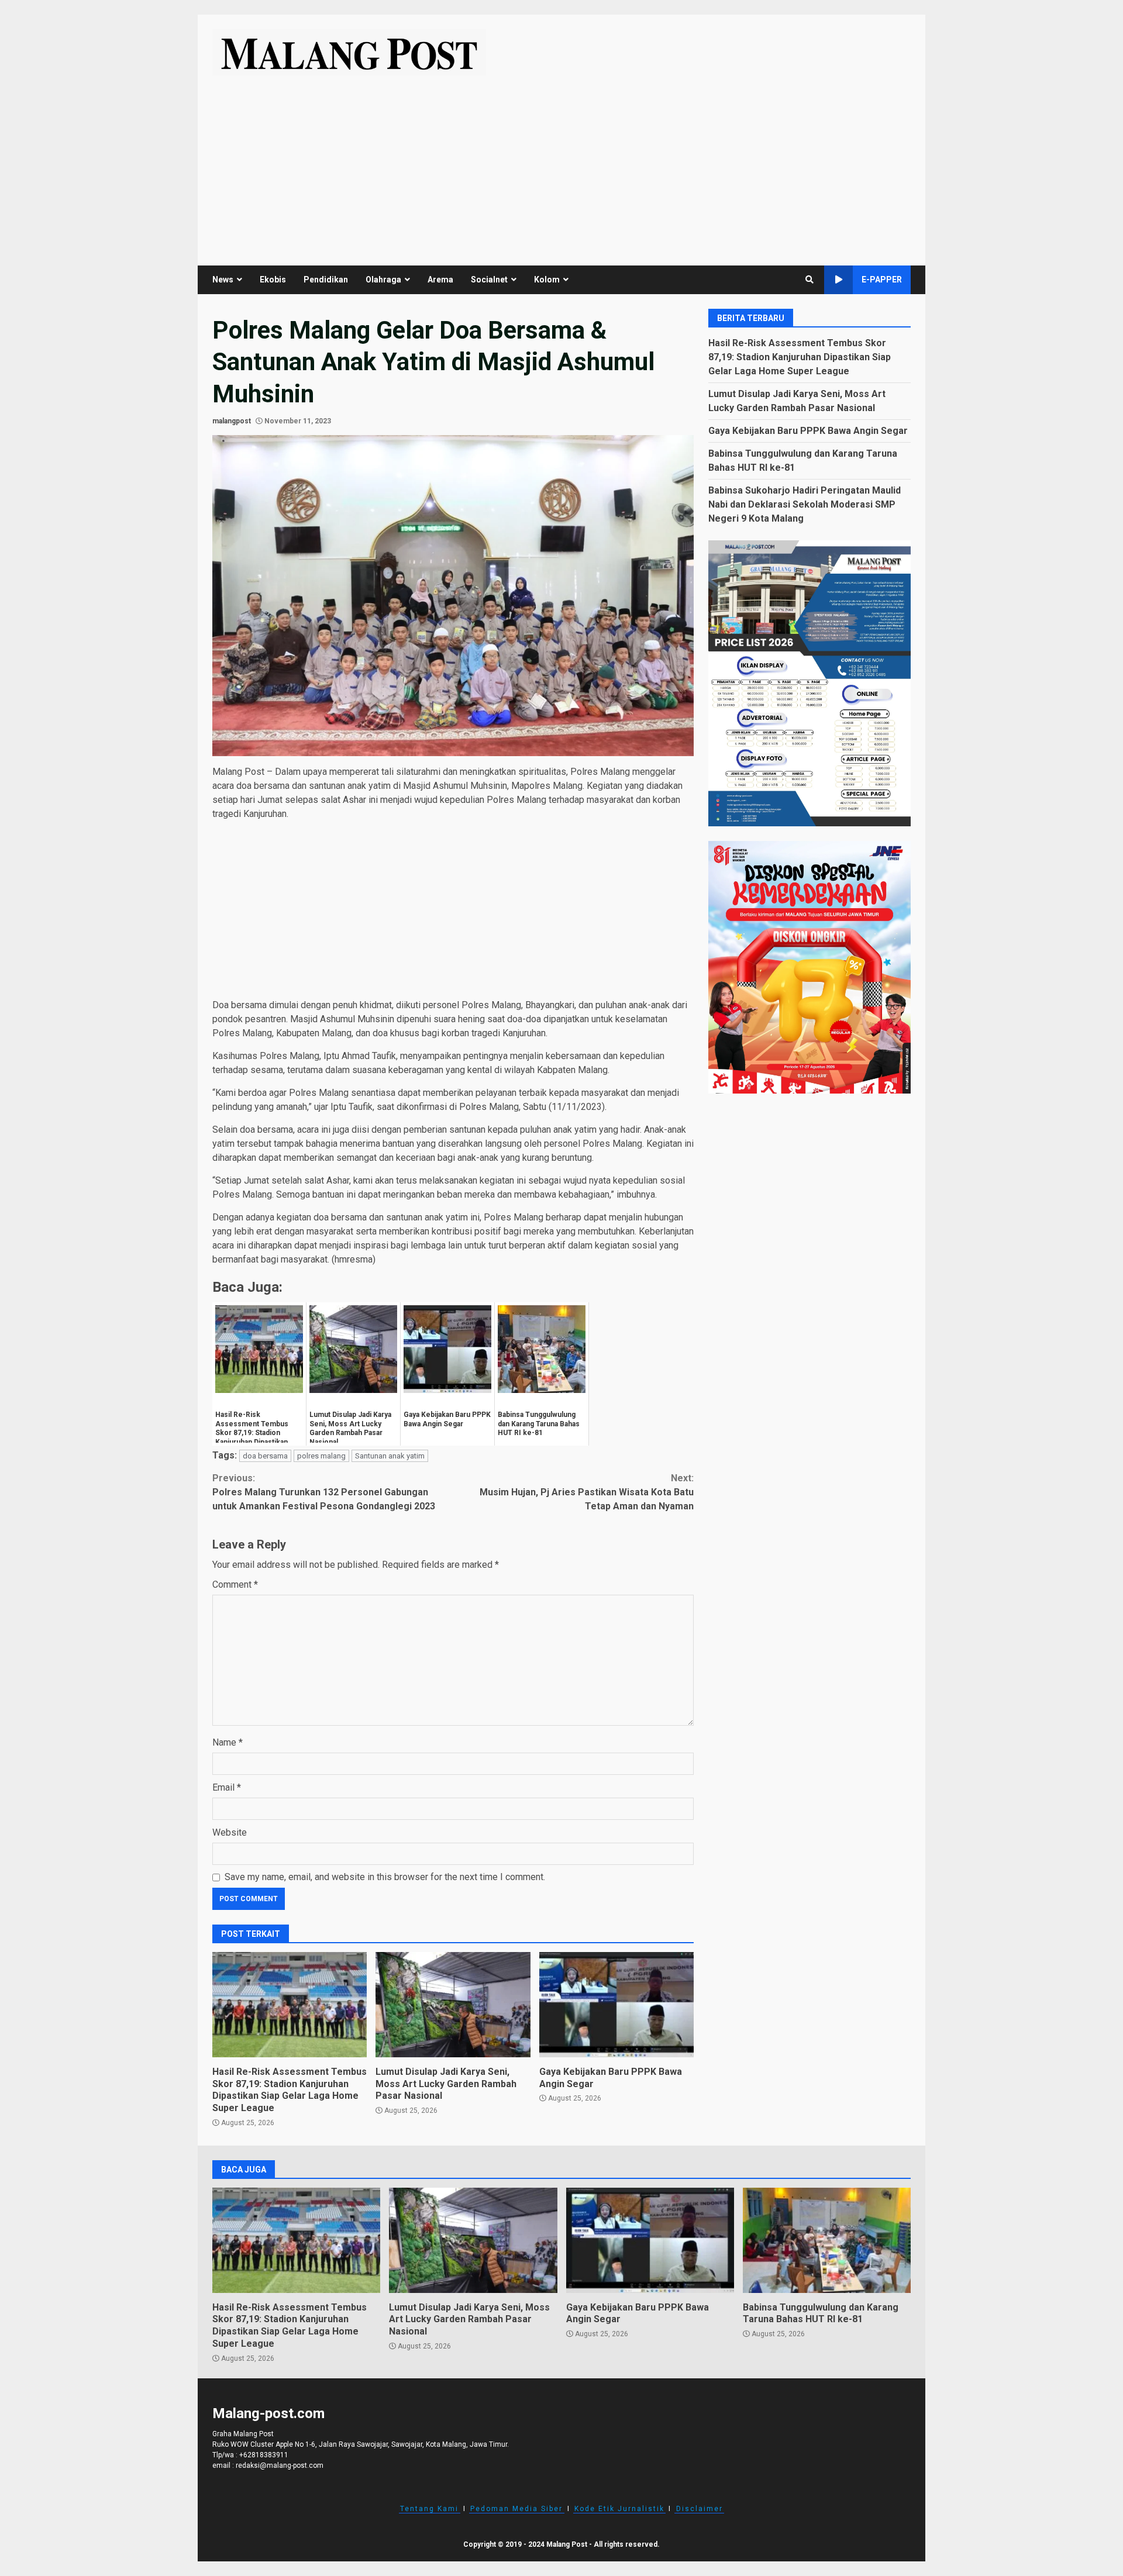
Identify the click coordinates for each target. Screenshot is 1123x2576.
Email (227, 1787)
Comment (235, 1584)
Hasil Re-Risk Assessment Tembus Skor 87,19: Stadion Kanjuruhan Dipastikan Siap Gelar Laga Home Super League (290, 2005)
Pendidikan (326, 280)
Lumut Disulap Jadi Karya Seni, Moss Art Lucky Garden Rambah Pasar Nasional (453, 2005)
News (223, 280)
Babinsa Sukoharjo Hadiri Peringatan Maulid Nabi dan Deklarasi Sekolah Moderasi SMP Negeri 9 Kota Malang (805, 504)
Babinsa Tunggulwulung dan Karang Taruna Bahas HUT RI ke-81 (827, 2240)
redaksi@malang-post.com (280, 2465)
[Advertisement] (561, 163)
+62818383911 (264, 2455)
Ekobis (273, 280)
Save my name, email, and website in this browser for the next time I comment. (385, 1877)
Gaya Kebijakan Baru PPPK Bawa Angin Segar (616, 2005)
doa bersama (265, 1456)
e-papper (882, 280)
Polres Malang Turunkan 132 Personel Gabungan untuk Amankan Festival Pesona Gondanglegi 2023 (324, 1492)
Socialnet (489, 280)
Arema (440, 280)
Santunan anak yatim (390, 1456)
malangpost (232, 421)
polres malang (321, 1456)
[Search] (809, 280)
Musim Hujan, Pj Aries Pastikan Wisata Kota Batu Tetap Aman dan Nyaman (587, 1492)
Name (228, 1742)
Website (230, 1832)
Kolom (547, 280)
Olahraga (383, 280)
